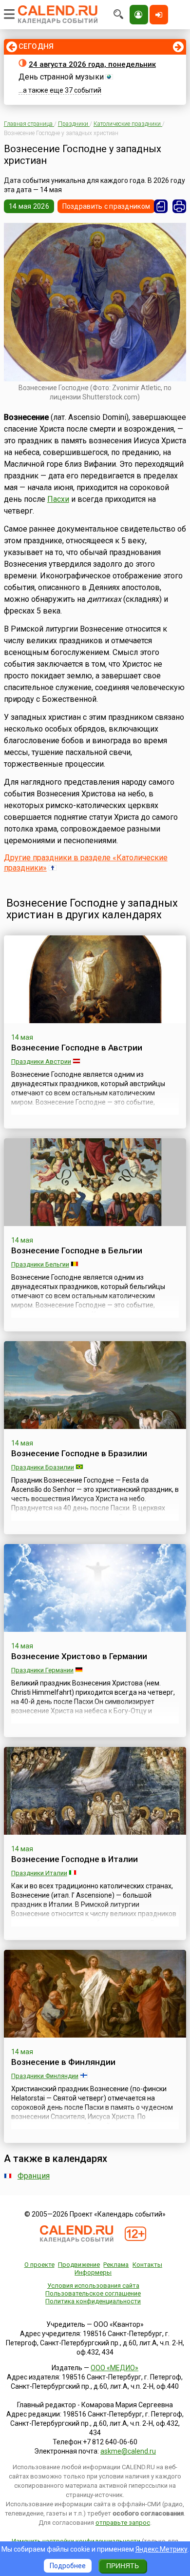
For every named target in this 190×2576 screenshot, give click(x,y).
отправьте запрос (123, 2523)
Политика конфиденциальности (93, 2301)
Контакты (147, 2265)
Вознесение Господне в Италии (75, 1859)
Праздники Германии (42, 1670)
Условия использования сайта (93, 2286)
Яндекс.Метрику (161, 2549)
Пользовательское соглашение (93, 2293)
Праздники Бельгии (40, 1264)
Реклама (116, 2265)
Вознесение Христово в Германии (79, 1656)
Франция (34, 2176)
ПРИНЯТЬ (123, 2566)
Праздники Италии (39, 1873)
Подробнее (68, 2566)
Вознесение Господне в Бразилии (79, 1453)
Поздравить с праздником (106, 206)
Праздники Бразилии (43, 1467)
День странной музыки (61, 77)
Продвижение (79, 2265)
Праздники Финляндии (45, 2076)
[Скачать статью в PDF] (161, 206)
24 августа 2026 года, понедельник (92, 64)
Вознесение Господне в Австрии (77, 1048)
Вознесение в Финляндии (63, 2062)
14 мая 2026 (29, 206)
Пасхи (58, 499)
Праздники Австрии (41, 1061)
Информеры (93, 2272)
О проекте (39, 2265)
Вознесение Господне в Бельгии (77, 1250)
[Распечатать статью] (179, 206)
